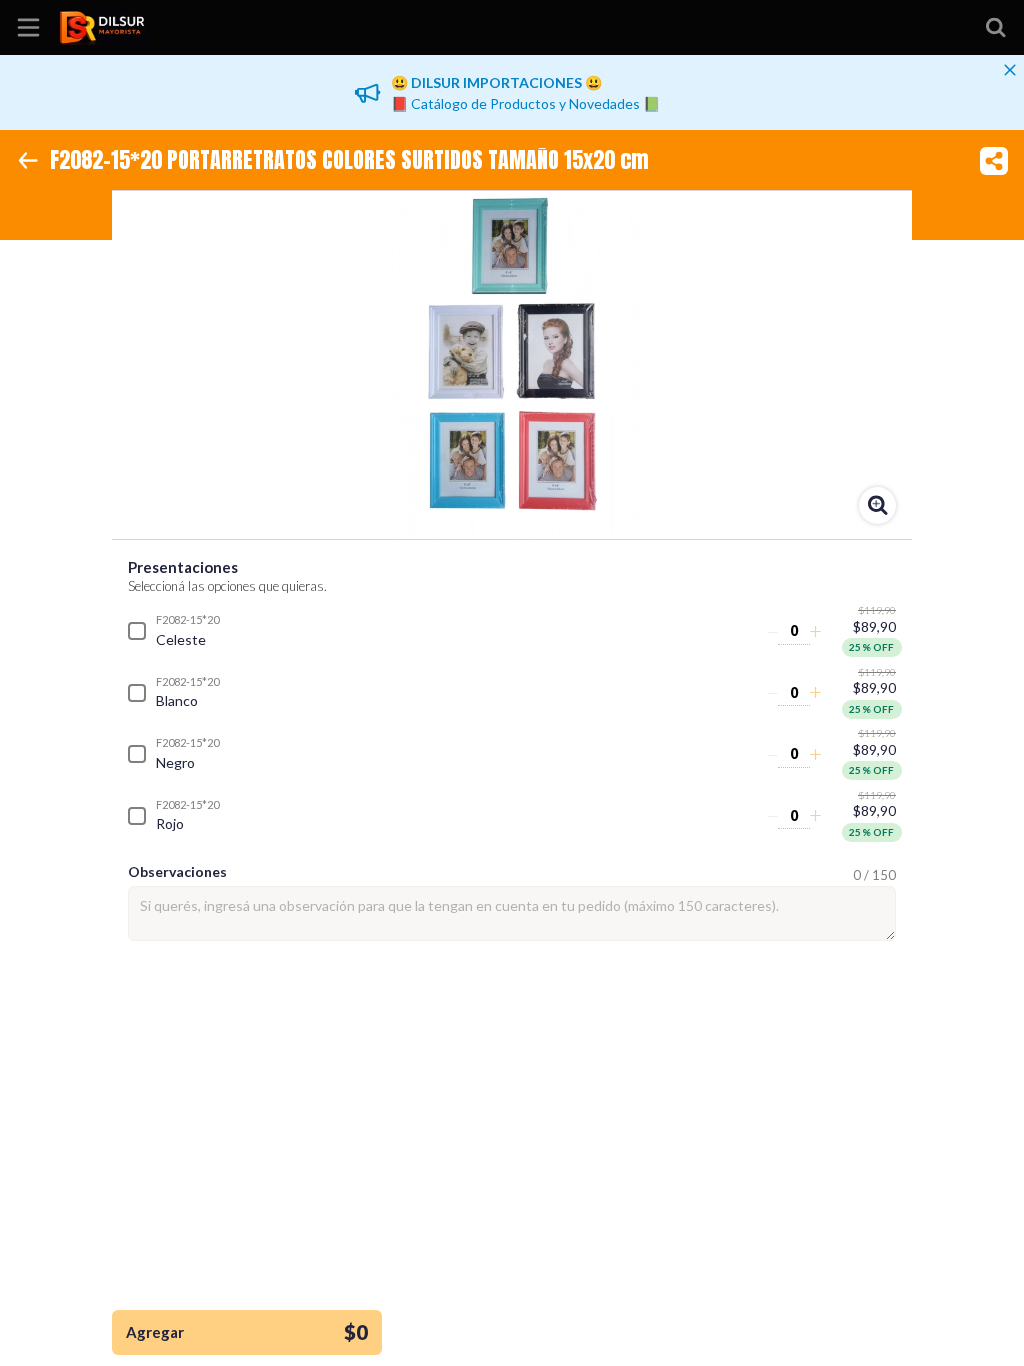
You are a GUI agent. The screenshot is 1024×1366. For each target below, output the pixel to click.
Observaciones (177, 872)
